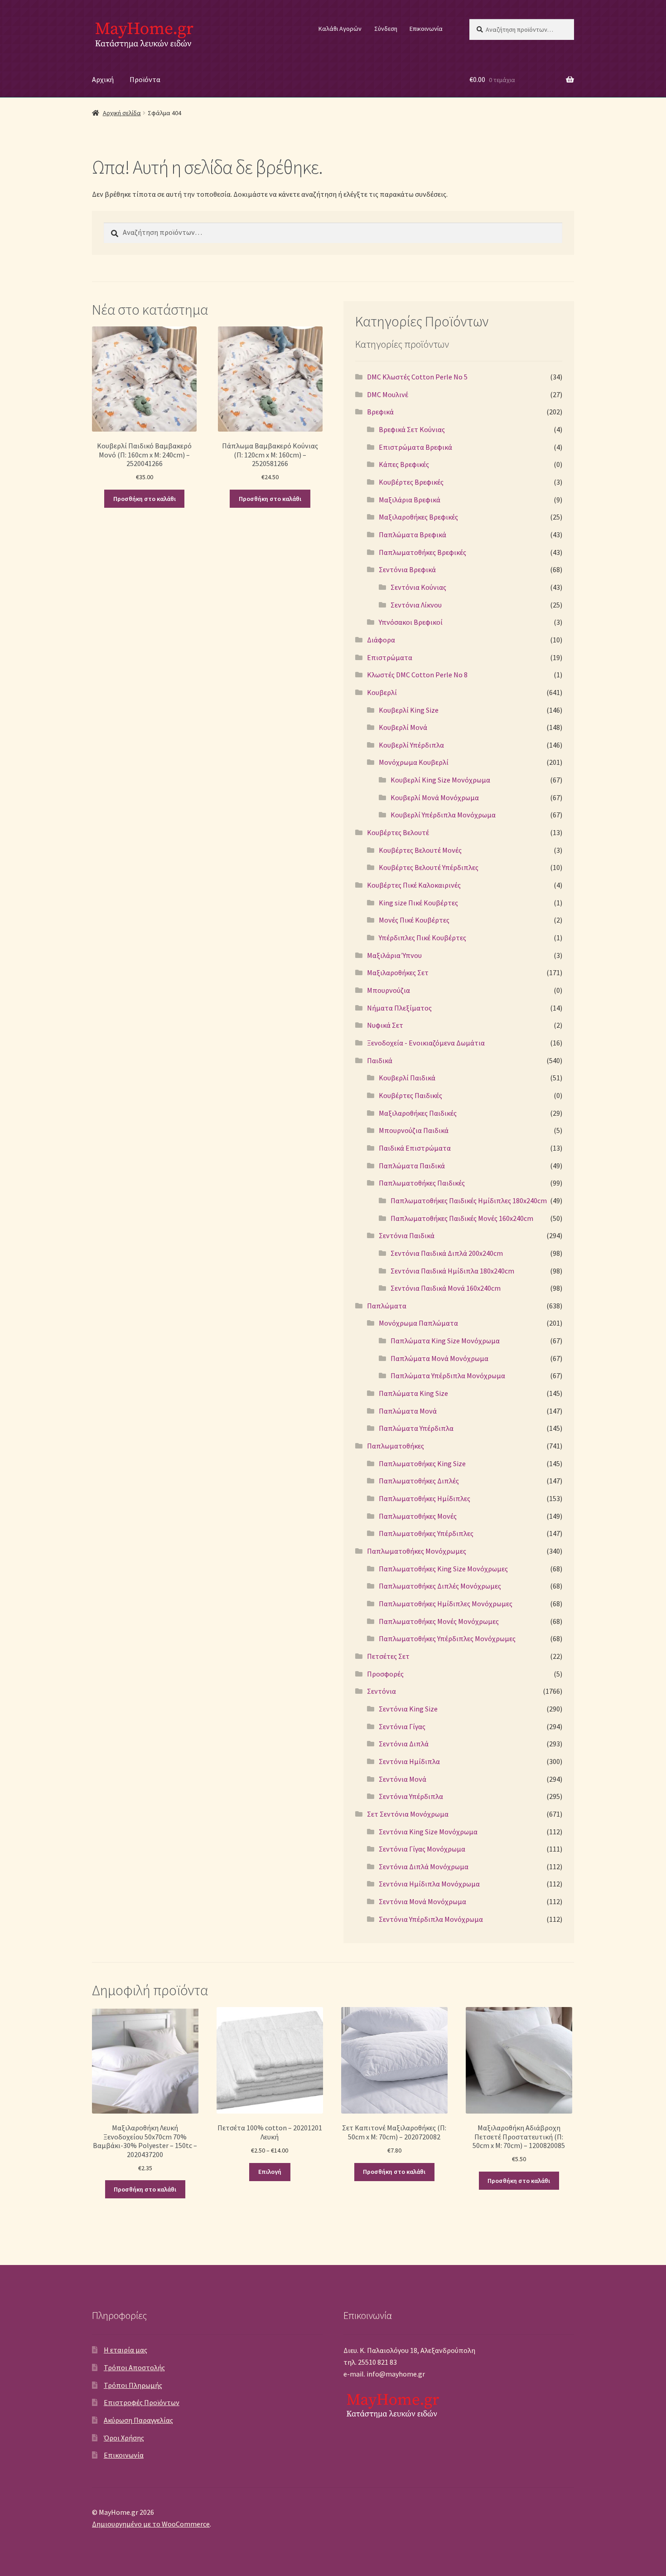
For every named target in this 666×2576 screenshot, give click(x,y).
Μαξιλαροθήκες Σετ (398, 972)
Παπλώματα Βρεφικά (413, 535)
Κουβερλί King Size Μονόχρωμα (440, 780)
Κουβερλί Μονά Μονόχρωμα (435, 797)
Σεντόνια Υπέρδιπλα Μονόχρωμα (431, 1919)
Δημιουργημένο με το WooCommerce (151, 2524)
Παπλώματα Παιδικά (412, 1166)
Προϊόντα (145, 79)
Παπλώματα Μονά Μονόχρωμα (439, 1358)
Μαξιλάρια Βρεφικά (410, 500)
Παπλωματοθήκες (396, 1446)
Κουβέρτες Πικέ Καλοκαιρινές (414, 885)
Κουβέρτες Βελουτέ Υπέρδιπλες (429, 867)
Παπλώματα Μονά (408, 1411)
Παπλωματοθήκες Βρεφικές (422, 552)
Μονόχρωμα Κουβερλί (414, 762)
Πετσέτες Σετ (388, 1656)
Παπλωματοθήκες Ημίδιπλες (425, 1498)
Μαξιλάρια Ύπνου (394, 955)
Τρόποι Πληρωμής (133, 2385)
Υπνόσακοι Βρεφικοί (411, 622)
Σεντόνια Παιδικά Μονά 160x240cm (446, 1288)
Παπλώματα (387, 1306)
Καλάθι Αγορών (340, 29)
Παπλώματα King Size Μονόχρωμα (445, 1341)
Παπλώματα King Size (413, 1393)
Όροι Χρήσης (124, 2438)
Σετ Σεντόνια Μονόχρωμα (408, 1814)
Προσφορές (385, 1674)
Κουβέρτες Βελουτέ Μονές (420, 850)
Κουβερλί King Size (409, 710)
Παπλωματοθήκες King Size (422, 1463)
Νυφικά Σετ (385, 1025)
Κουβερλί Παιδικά (407, 1078)
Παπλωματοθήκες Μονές (418, 1516)
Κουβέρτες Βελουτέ (398, 832)
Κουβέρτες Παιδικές (410, 1095)
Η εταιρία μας (125, 2350)
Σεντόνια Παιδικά (407, 1235)
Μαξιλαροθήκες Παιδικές (418, 1113)
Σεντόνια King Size (408, 1709)
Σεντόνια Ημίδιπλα (409, 1761)
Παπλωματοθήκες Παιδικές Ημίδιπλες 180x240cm (469, 1201)
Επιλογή (270, 2172)
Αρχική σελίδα (122, 113)
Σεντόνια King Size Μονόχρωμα (428, 1832)
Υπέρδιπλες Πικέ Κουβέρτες (422, 938)
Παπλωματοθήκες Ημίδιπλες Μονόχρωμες (446, 1604)
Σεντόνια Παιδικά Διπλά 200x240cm (447, 1253)
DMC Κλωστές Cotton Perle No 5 (417, 377)
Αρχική (103, 79)
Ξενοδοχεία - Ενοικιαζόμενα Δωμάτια (426, 1043)
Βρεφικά (380, 412)
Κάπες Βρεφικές (404, 464)
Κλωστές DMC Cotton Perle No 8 (417, 675)
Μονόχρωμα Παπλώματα (418, 1323)
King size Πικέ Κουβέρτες (418, 903)
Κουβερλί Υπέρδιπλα (411, 745)
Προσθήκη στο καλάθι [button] (145, 499)
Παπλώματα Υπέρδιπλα (416, 1428)
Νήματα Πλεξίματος (399, 1008)
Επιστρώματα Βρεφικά (415, 447)
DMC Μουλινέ (388, 394)
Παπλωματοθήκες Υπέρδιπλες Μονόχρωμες (447, 1638)
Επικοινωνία (426, 29)
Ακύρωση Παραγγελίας (138, 2420)
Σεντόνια (381, 1691)
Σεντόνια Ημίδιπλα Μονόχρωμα (429, 1884)
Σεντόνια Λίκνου (416, 605)
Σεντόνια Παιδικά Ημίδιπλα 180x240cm (452, 1271)
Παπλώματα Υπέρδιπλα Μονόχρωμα (448, 1375)
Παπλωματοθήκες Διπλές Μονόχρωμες (440, 1586)
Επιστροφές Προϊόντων (142, 2402)
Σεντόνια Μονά (403, 1779)
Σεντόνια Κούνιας (418, 587)
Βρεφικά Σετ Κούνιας (412, 429)
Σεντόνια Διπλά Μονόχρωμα (424, 1866)
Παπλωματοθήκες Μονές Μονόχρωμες (439, 1621)
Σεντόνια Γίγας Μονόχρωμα (422, 1849)
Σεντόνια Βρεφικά (407, 569)
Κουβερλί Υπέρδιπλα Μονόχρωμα (443, 815)
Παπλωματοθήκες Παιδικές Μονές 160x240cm (462, 1218)
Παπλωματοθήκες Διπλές (419, 1481)
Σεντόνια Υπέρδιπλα (411, 1796)
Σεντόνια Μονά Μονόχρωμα (422, 1901)
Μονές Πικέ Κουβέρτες (414, 920)
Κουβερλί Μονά (403, 727)
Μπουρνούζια (388, 990)
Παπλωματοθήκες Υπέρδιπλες (426, 1533)
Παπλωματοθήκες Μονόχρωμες (417, 1551)
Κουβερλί (382, 692)
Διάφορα (381, 640)
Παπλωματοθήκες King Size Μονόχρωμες (443, 1569)
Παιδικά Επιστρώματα (415, 1148)
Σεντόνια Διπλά (404, 1744)
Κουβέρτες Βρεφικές (411, 482)
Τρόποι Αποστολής (134, 2367)
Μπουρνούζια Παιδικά (414, 1130)
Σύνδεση (386, 29)
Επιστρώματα (390, 657)
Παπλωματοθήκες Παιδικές (422, 1183)
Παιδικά (380, 1060)
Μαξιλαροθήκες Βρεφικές (418, 517)
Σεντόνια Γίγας (402, 1726)
